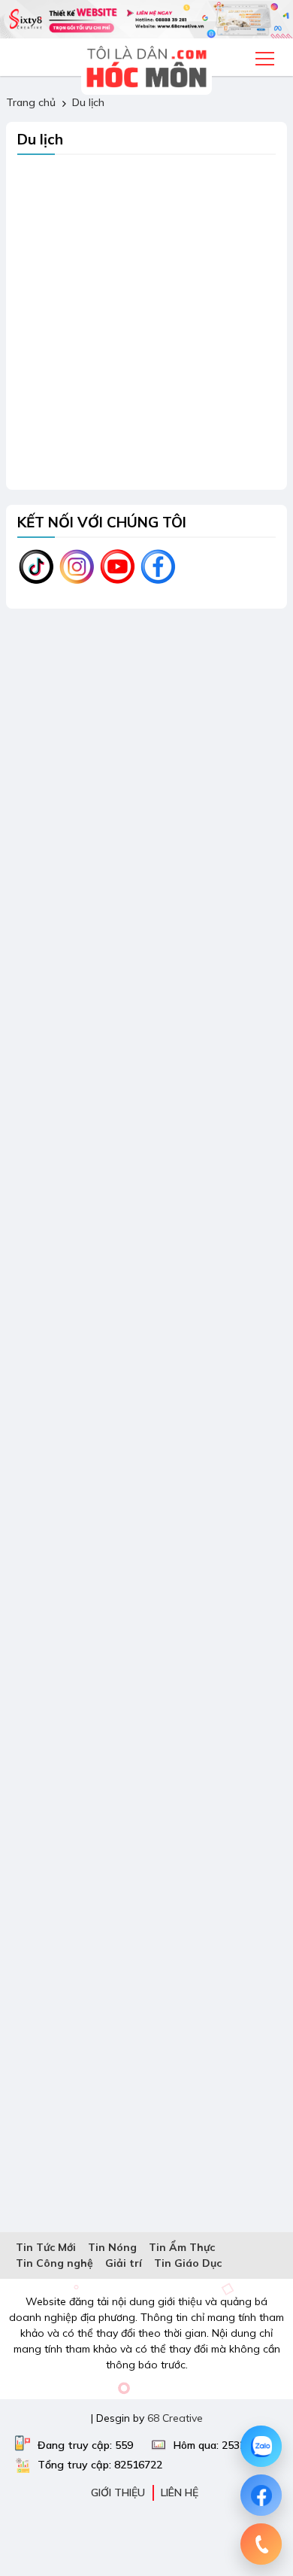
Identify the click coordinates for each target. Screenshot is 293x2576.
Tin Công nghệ (54, 2263)
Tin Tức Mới (46, 2247)
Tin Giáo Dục (188, 2263)
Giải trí (124, 2263)
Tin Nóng (112, 2247)
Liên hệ (180, 2492)
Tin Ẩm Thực (182, 2247)
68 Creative (175, 2418)
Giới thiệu (118, 2492)
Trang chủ (31, 102)
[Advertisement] (146, 332)
